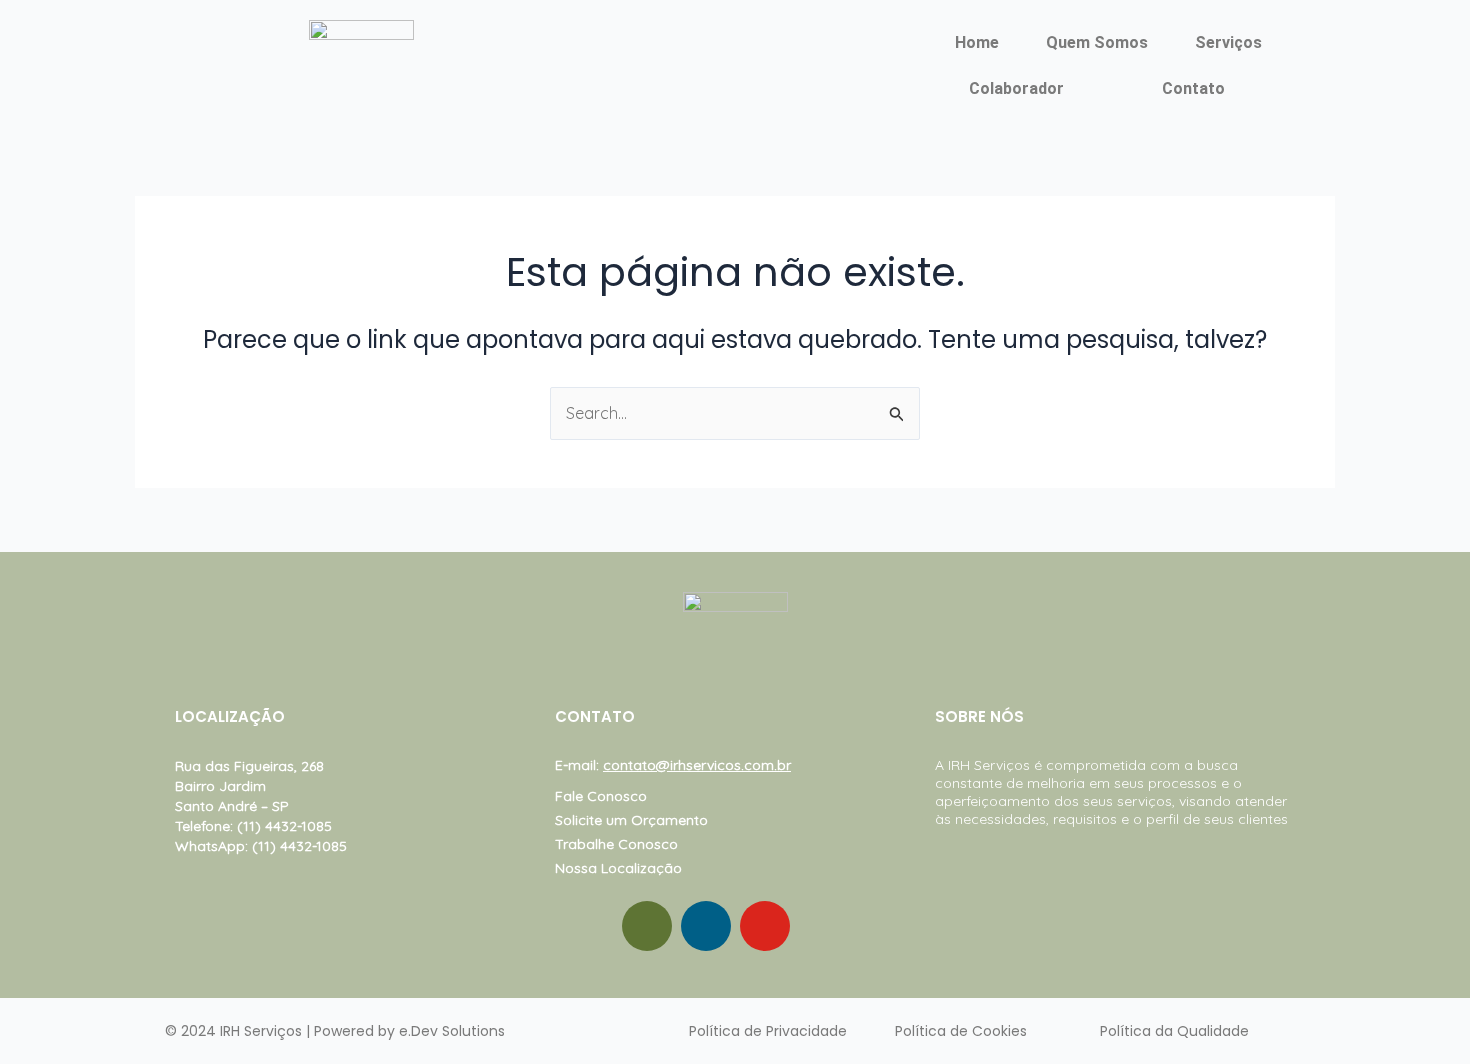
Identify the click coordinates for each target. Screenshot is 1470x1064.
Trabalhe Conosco (616, 844)
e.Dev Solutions (452, 1031)
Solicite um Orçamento (631, 820)
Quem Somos (1097, 42)
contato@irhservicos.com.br (697, 765)
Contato (1193, 88)
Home (977, 42)
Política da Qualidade (1174, 1031)
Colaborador (1016, 88)
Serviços (1228, 42)
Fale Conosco (601, 796)
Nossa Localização (618, 868)
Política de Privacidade (768, 1031)
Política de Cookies (961, 1031)
